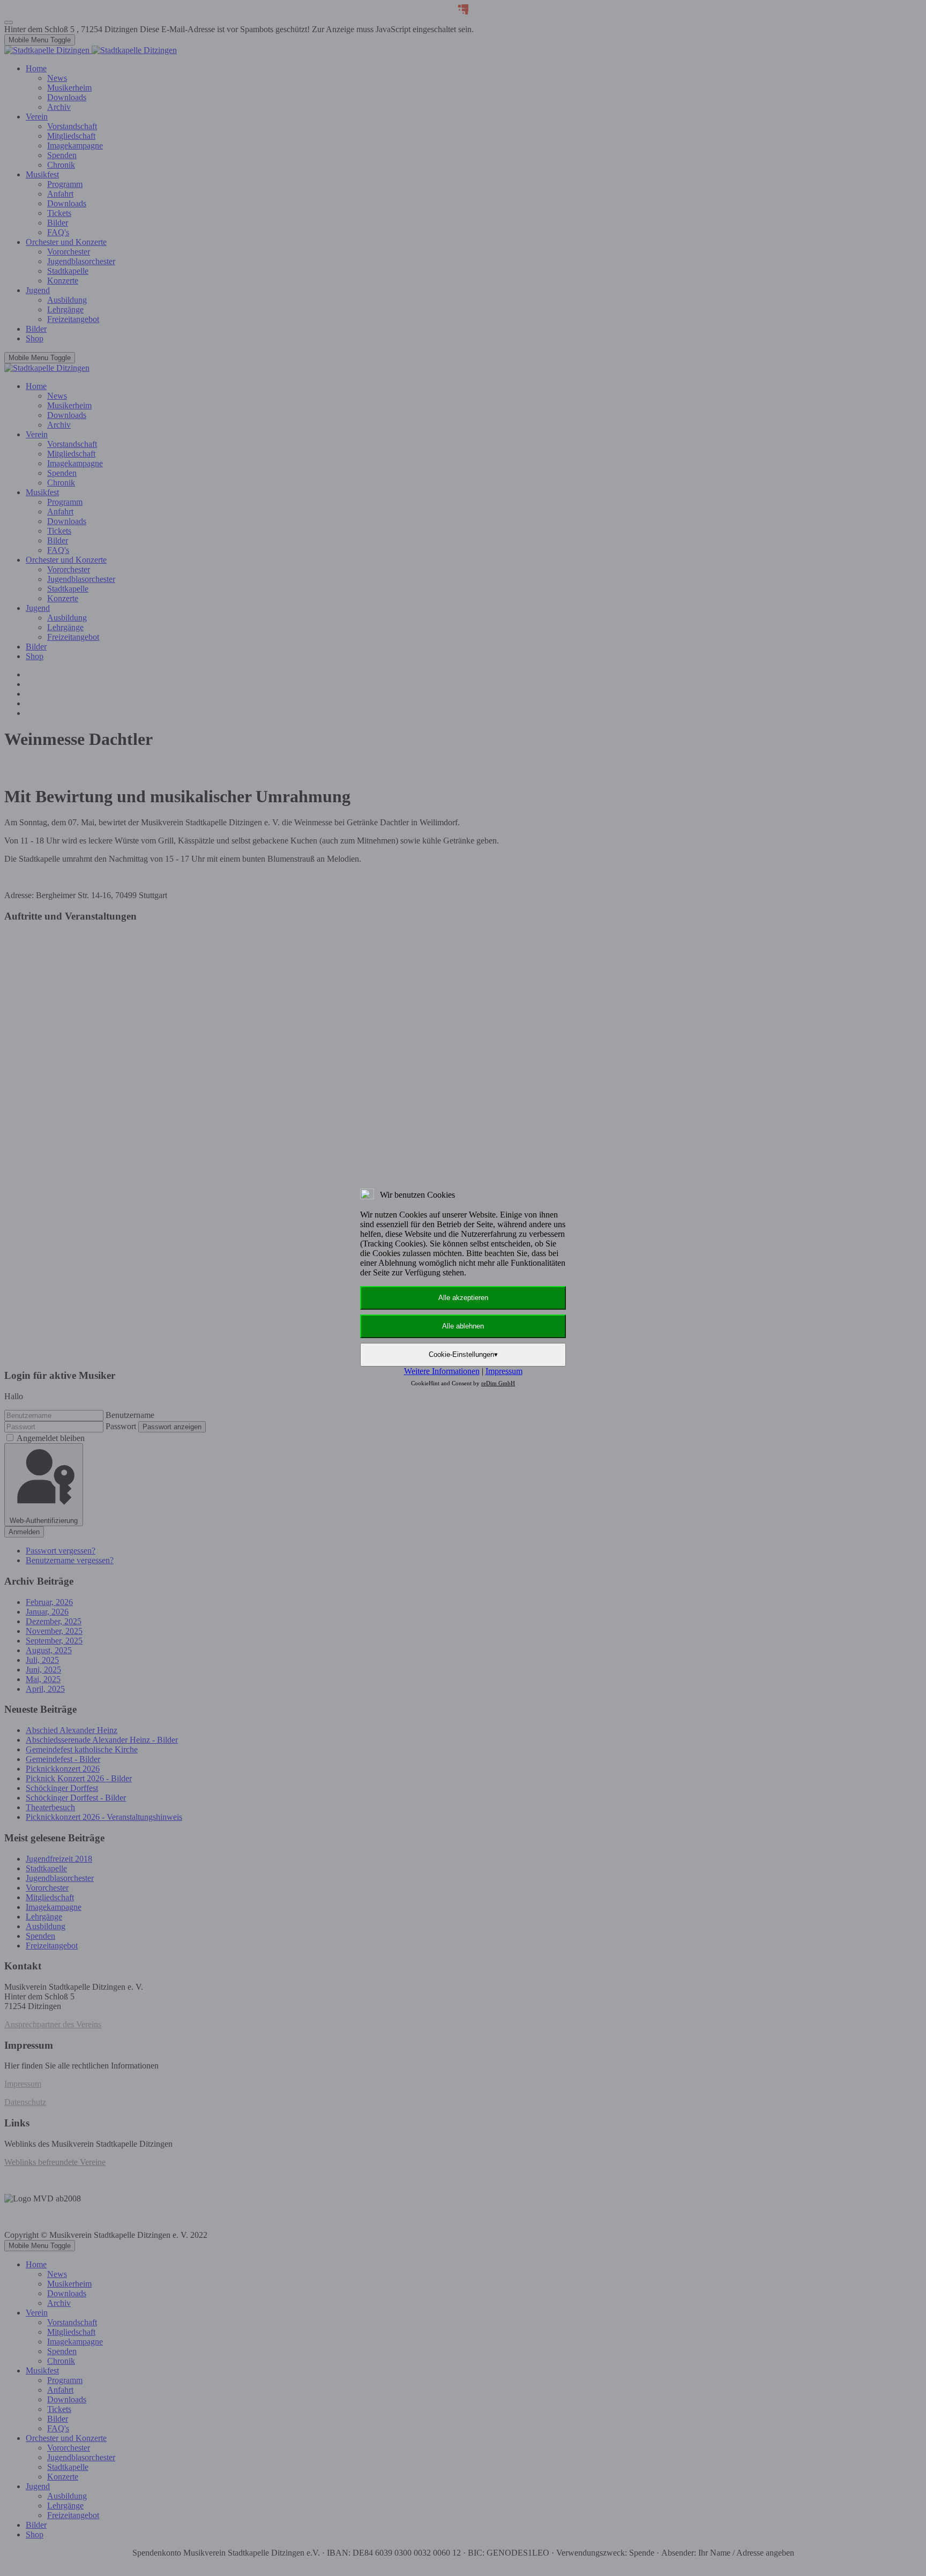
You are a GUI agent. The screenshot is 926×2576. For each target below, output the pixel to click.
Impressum (504, 1371)
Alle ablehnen (463, 1326)
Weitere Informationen (442, 1371)
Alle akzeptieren (463, 1298)
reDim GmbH (498, 1383)
